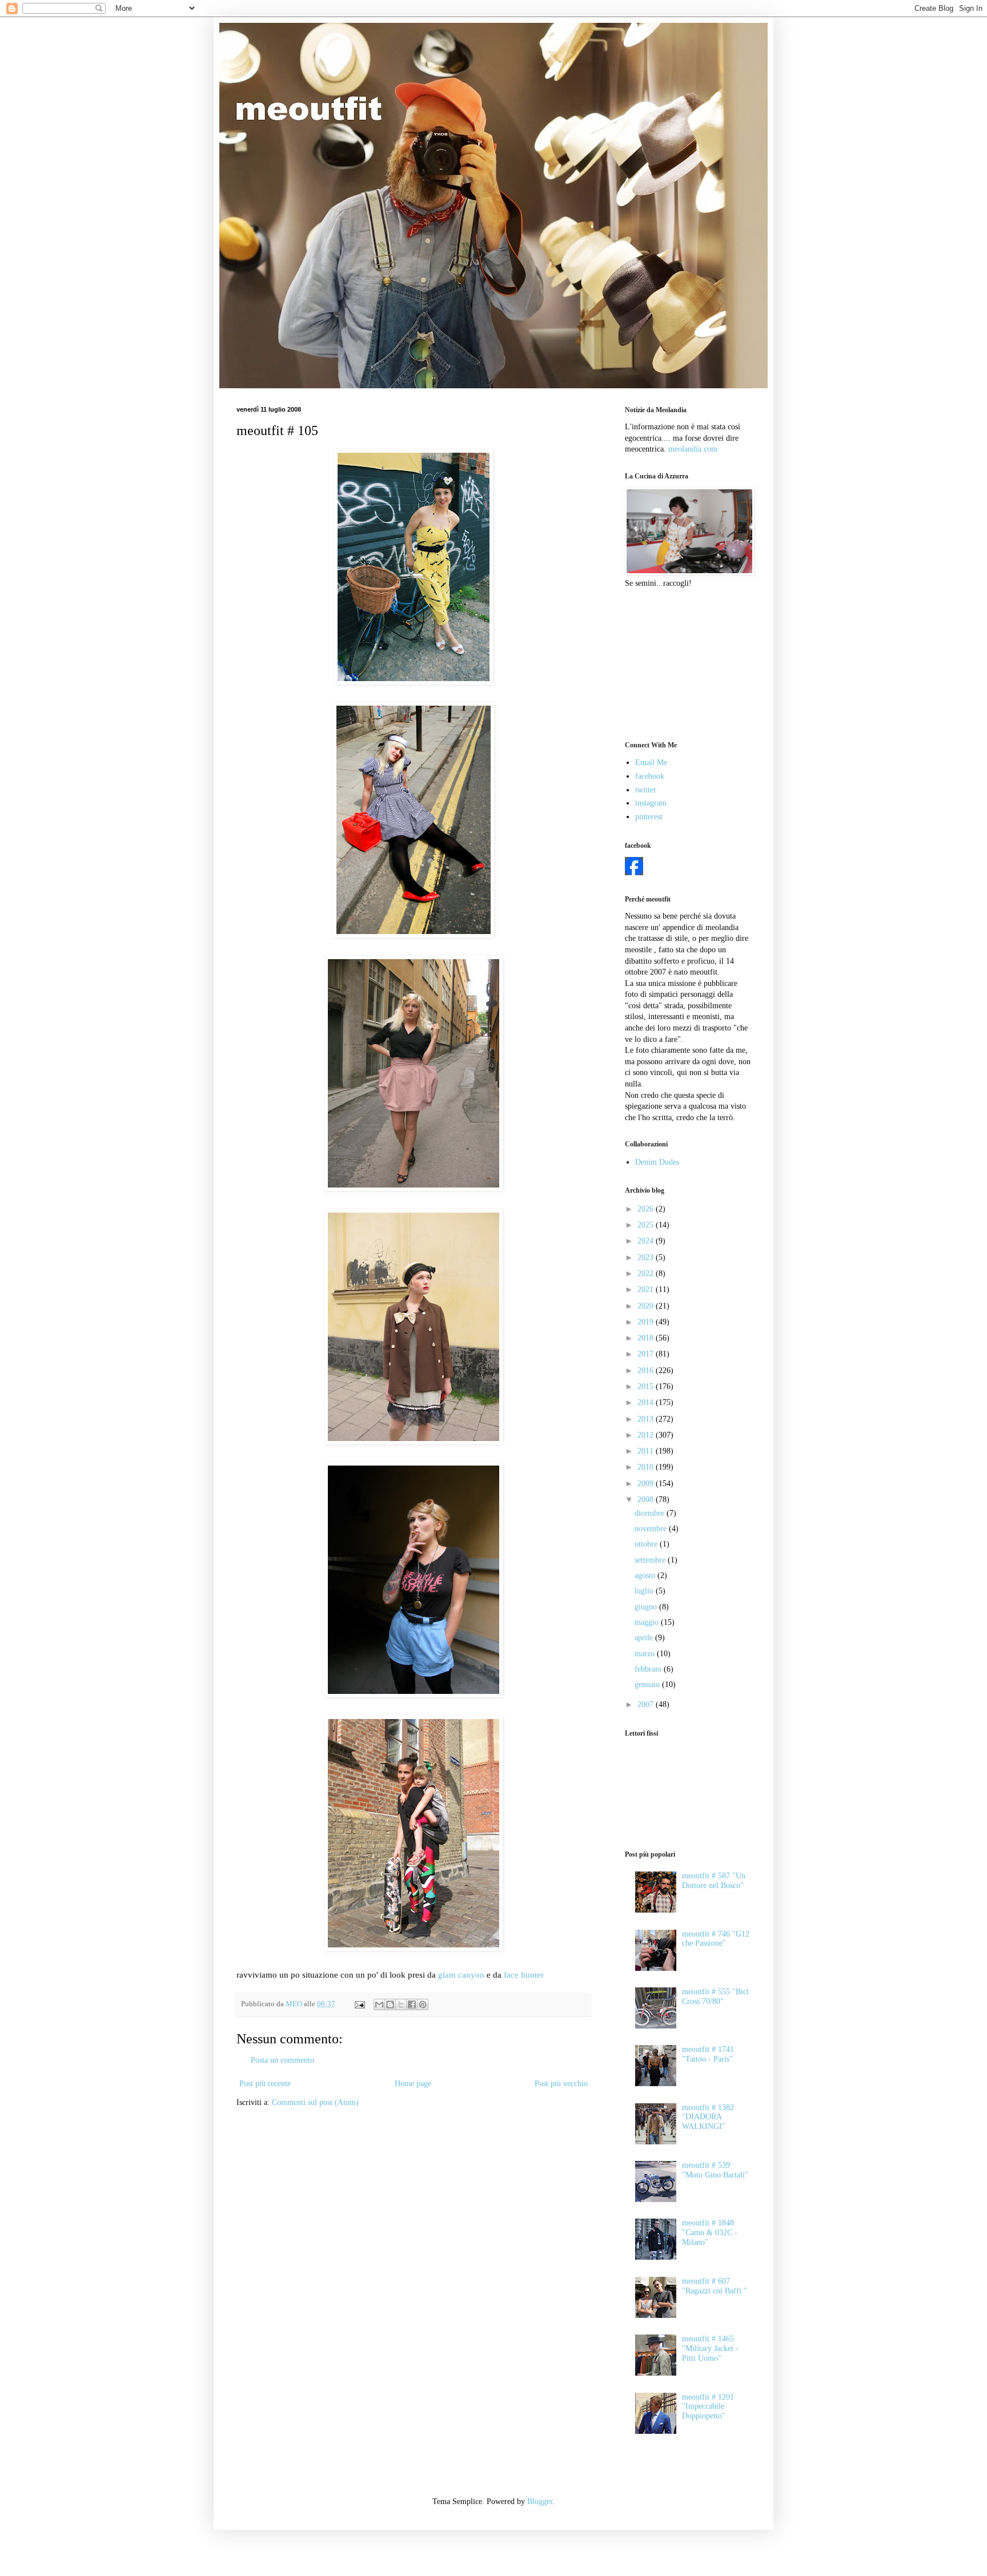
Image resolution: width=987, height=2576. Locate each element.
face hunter (524, 1975)
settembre (651, 1560)
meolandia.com (693, 449)
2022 (647, 1273)
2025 (647, 1225)
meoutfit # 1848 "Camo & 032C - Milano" (710, 2233)
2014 (647, 1402)
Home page (413, 2084)
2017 (647, 1354)
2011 (647, 1451)
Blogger (540, 2501)
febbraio (649, 1669)
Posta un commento (282, 2060)
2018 (647, 1338)
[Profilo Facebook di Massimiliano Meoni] (634, 873)
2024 (647, 1241)
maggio (648, 1622)
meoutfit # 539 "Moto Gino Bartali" (715, 2170)
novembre (652, 1529)
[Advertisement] (682, 663)
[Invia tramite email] (379, 2005)
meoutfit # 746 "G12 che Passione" (716, 1939)
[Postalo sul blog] (390, 2005)
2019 (647, 1322)
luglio (645, 1591)
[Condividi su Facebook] (412, 2005)
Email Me (651, 762)
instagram (651, 803)
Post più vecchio (561, 2084)
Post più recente (265, 2084)
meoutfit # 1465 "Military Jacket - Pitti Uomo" (710, 2348)
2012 (647, 1435)
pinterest (649, 817)
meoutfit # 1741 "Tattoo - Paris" (708, 2054)
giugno (647, 1607)
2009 (647, 1484)
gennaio (648, 1685)
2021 (647, 1289)
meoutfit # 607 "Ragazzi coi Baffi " (715, 2286)
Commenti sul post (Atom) (315, 2102)
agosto (646, 1575)
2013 (647, 1419)
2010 (647, 1467)
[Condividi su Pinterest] (423, 2005)
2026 (647, 1209)
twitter (646, 790)
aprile (645, 1638)
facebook (650, 776)
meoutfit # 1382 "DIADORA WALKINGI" (708, 2117)
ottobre (647, 1544)
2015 (647, 1386)
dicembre (651, 1513)
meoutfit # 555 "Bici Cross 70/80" (715, 1997)
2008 (647, 1500)
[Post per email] (359, 2004)
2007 (647, 1704)
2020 (647, 1306)
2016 (647, 1370)
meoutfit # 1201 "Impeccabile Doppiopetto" (708, 2407)
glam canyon (461, 1975)
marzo (646, 1654)
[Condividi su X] (401, 2005)
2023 (647, 1257)
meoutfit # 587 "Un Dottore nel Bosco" (714, 1881)
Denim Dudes (657, 1162)
